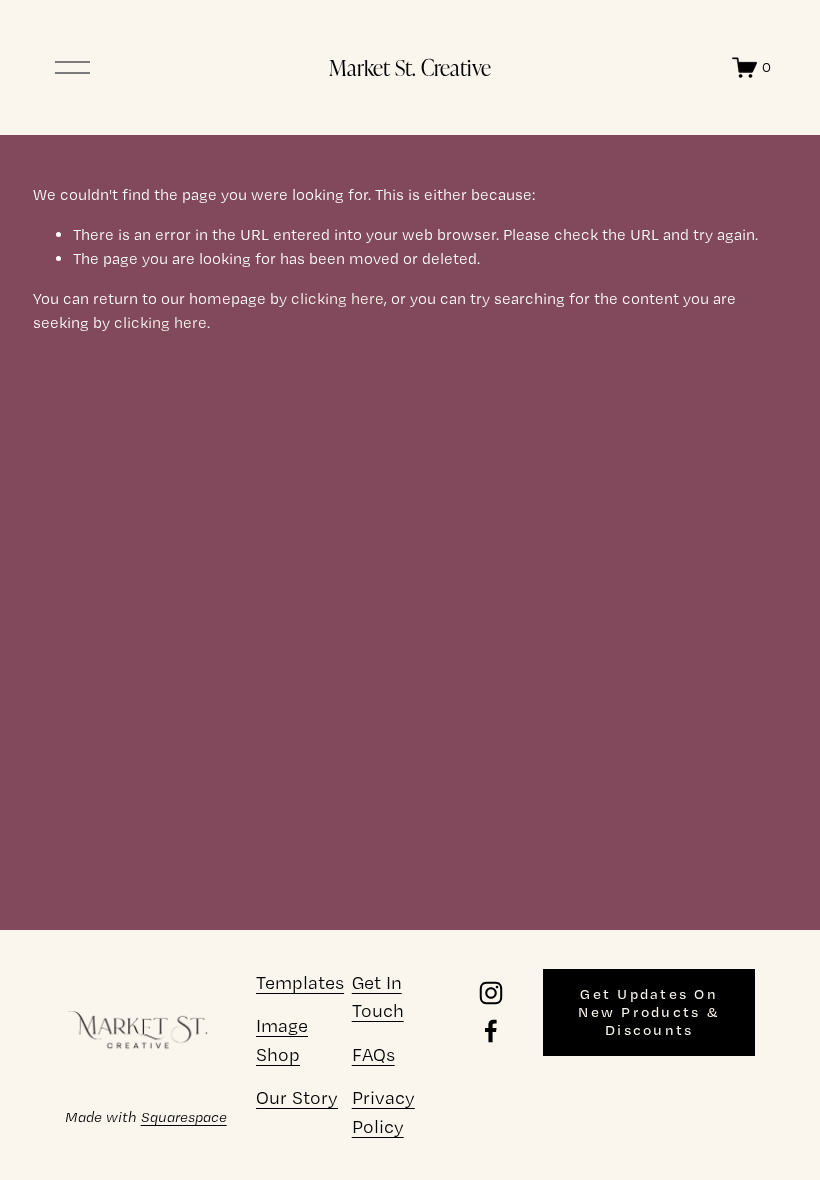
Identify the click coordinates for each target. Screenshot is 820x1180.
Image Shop (282, 1039)
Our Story (297, 1097)
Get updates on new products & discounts (649, 1012)
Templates (300, 982)
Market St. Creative (410, 67)
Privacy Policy (383, 1111)
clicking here (337, 298)
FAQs (373, 1054)
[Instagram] (491, 993)
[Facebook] (491, 1031)
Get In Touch (378, 996)
